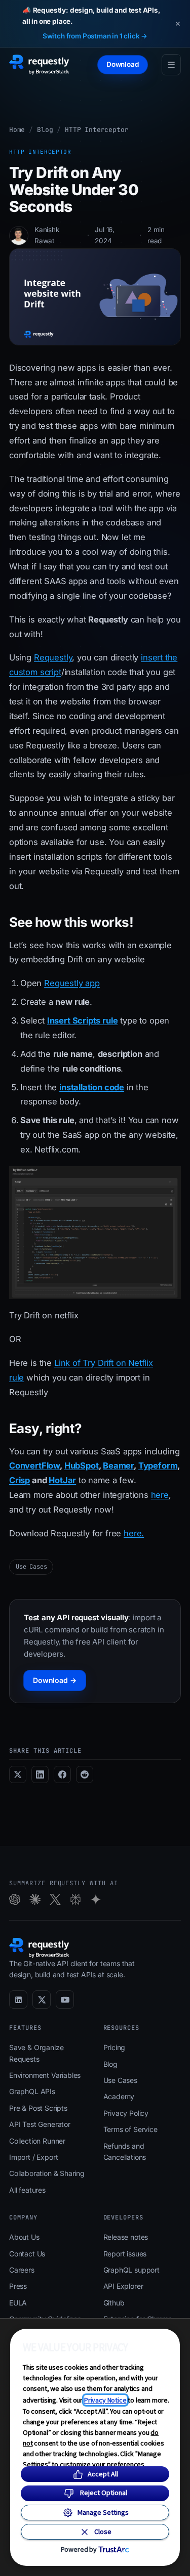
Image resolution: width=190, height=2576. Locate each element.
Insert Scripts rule (83, 1020)
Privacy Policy (126, 2113)
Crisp (20, 1480)
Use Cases (31, 1567)
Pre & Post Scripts (38, 2108)
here (160, 1495)
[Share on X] (18, 1774)
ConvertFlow (34, 1465)
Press (18, 2286)
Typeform (158, 1465)
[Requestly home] (39, 65)
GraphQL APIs (32, 2091)
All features (27, 2190)
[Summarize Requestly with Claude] (35, 1899)
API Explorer (123, 2286)
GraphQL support (131, 2270)
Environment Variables (45, 2075)
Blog (45, 130)
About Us (24, 2237)
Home (17, 130)
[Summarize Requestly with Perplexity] (75, 1899)
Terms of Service (130, 2129)
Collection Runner (37, 2141)
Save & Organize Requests (36, 2053)
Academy (119, 2096)
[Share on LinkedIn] (40, 1774)
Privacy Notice (105, 2400)
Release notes (126, 2237)
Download (123, 64)
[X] (42, 2000)
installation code (92, 1087)
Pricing (115, 2047)
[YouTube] (65, 2000)
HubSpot (82, 1465)
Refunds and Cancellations (125, 2151)
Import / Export (33, 2157)
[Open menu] (171, 65)
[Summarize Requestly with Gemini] (96, 1899)
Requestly (53, 657)
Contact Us (27, 2254)
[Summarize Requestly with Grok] (55, 1899)
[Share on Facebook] (62, 1774)
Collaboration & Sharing (47, 2173)
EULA (18, 2303)
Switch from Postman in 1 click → (95, 36)
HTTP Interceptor (97, 130)
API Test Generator (40, 2124)
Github (114, 2303)
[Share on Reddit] (85, 1774)
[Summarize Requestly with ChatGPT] (15, 1899)
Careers (22, 2270)
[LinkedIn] (18, 2000)
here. (134, 1533)
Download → (55, 1680)
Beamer (118, 1465)
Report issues (125, 2254)
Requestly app (72, 983)
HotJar (62, 1480)
